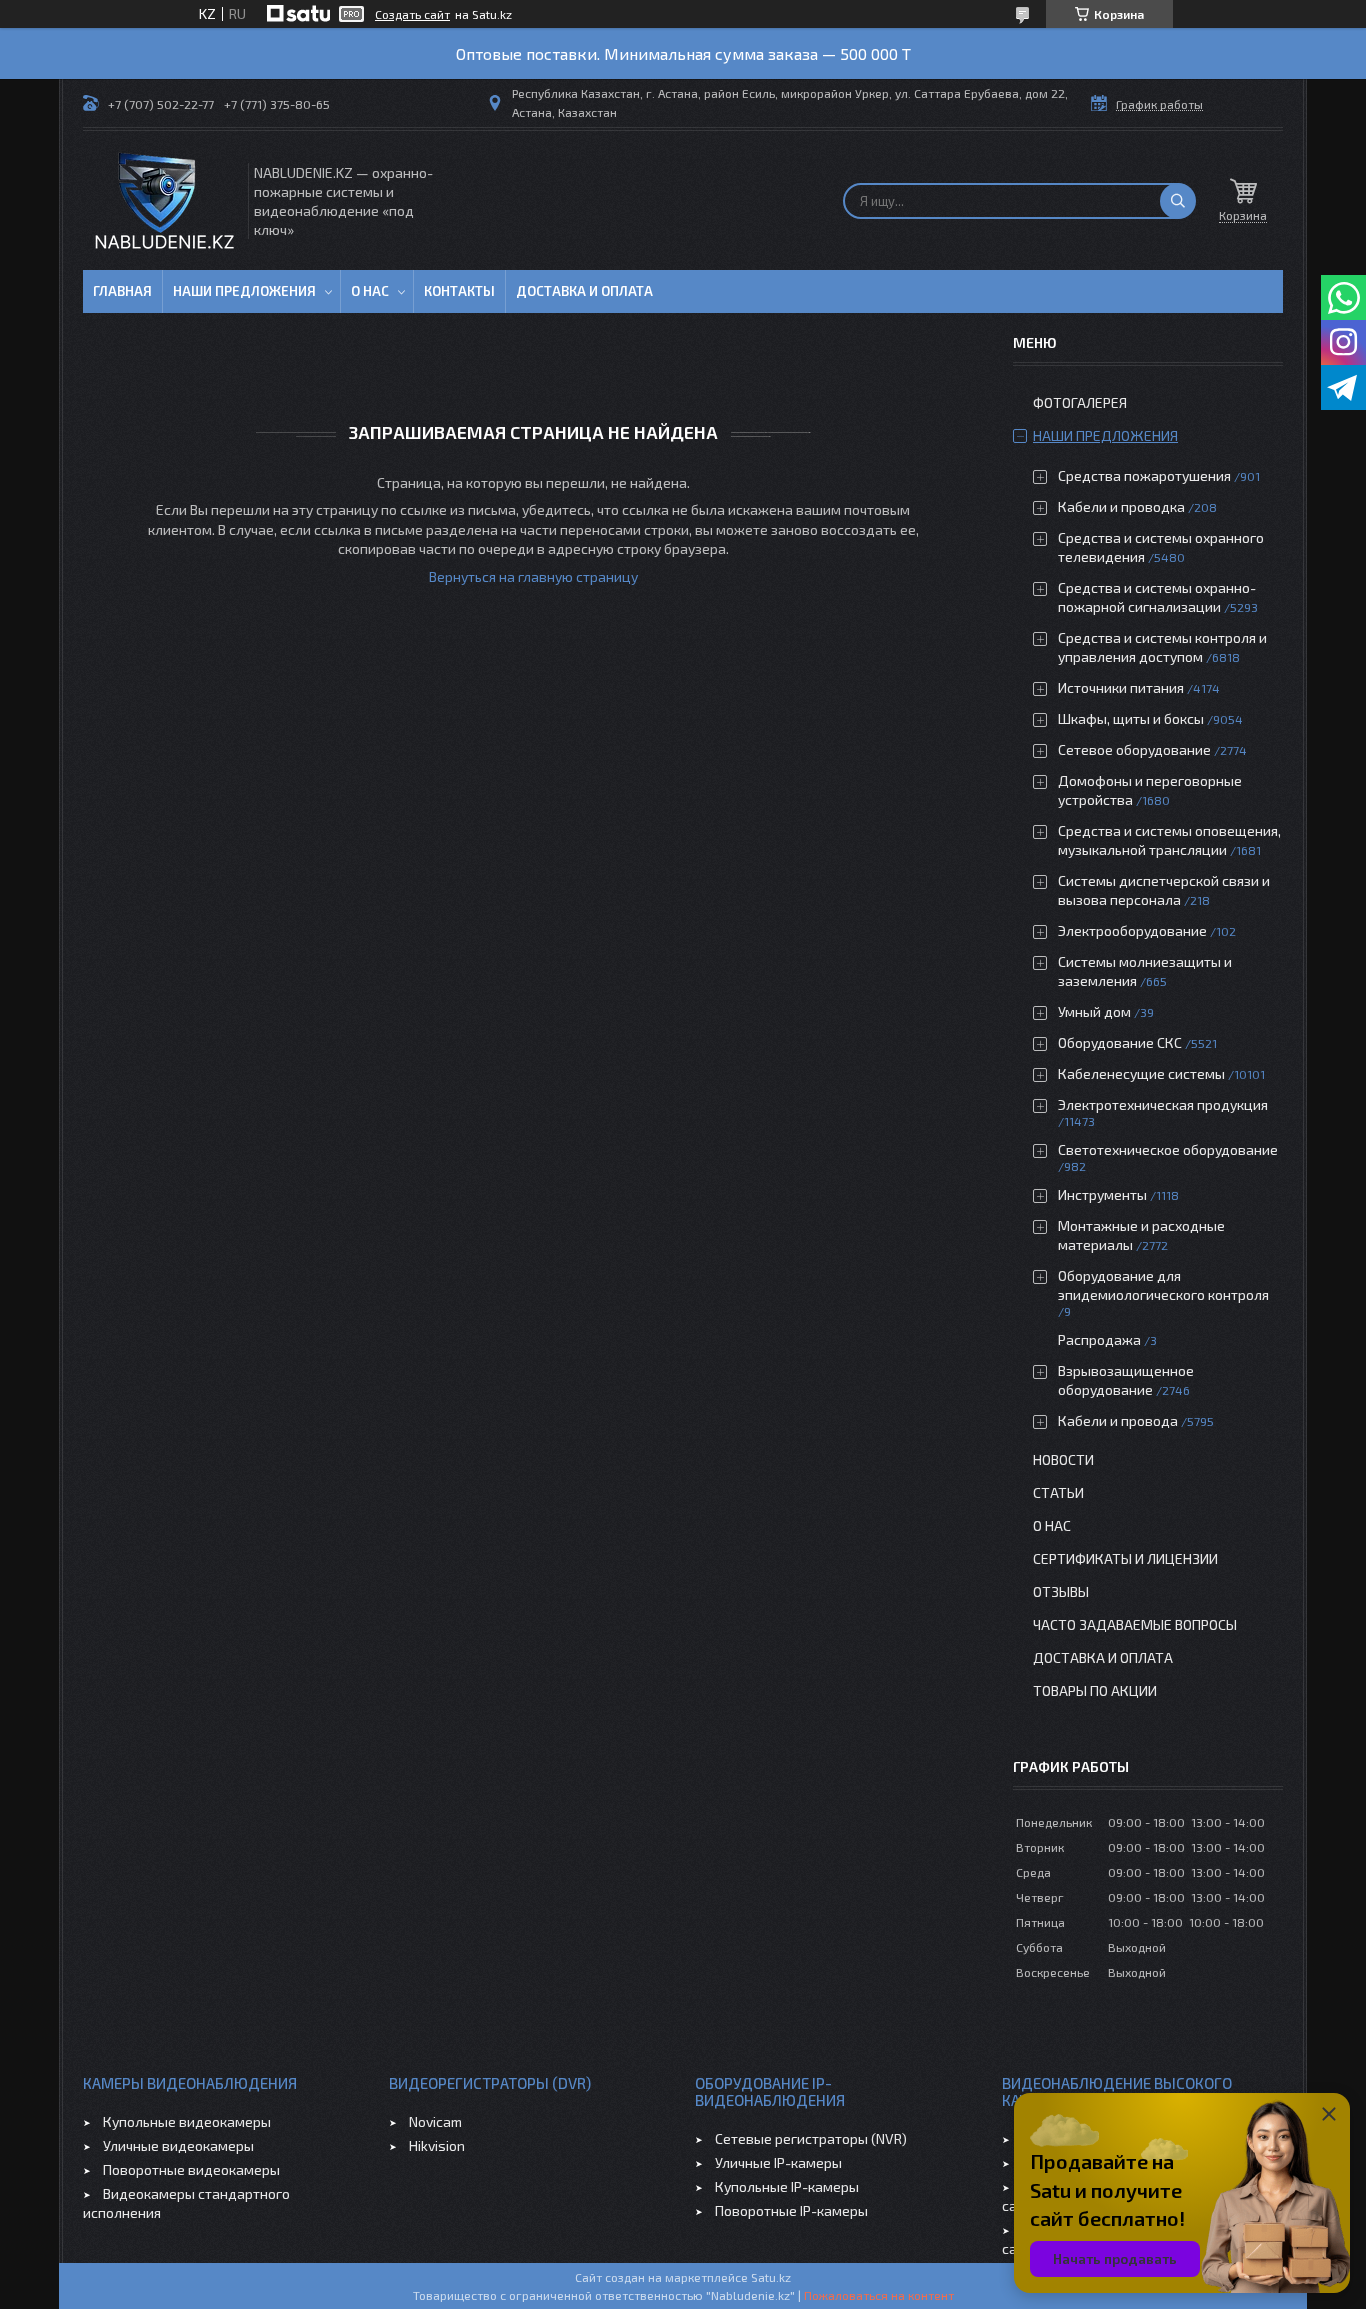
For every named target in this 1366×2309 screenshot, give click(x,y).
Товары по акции (1095, 1690)
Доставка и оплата (584, 291)
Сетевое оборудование (1134, 749)
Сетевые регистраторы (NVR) (811, 2138)
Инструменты (1102, 1194)
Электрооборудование (1132, 930)
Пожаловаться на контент (879, 2295)
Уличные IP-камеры (778, 2162)
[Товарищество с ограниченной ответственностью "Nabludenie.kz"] (164, 200)
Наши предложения (244, 291)
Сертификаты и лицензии (1125, 1558)
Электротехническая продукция (1163, 1104)
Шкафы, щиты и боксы (1131, 718)
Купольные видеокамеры (187, 2121)
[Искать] (1178, 201)
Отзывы (1061, 1591)
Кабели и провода (1118, 1420)
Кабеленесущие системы (1141, 1073)
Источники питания (1121, 687)
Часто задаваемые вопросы (1135, 1624)
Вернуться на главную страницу (533, 576)
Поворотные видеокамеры (191, 2169)
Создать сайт (412, 14)
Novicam (435, 2121)
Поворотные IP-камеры (791, 2210)
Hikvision (437, 2145)
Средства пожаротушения (1144, 475)
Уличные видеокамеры (178, 2145)
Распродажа (1099, 1339)
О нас (370, 291)
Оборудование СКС (1120, 1042)
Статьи (1058, 1492)
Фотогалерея (1080, 402)
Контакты (459, 291)
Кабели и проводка (1121, 506)
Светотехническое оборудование (1168, 1149)
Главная (122, 291)
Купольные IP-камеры (787, 2186)
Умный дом (1094, 1011)
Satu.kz (771, 2277)
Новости (1063, 1459)
